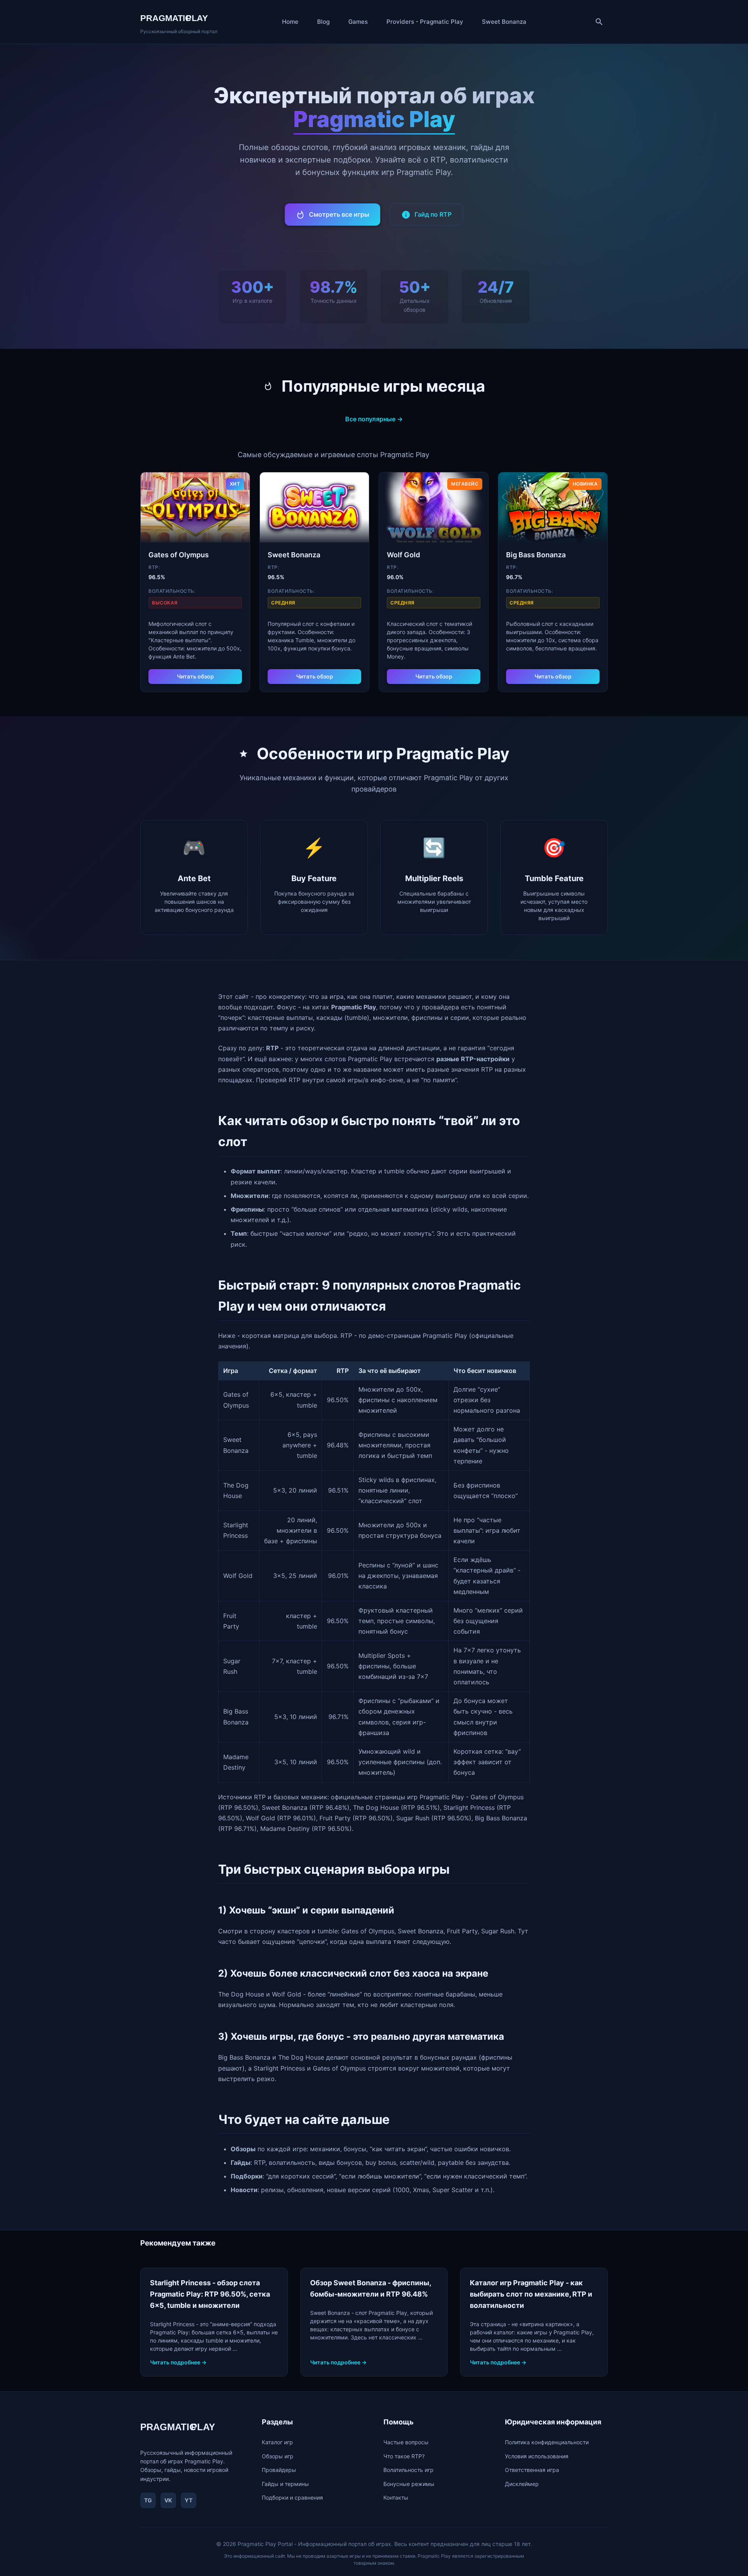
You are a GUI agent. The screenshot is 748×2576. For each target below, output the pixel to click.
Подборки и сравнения (292, 2497)
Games (358, 22)
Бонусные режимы (409, 2484)
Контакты (396, 2497)
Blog (323, 22)
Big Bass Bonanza (536, 555)
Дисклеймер (522, 2484)
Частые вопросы (406, 2442)
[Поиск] (599, 22)
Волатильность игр (408, 2470)
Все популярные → (374, 419)
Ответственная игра (532, 2470)
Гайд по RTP (433, 214)
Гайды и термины (285, 2484)
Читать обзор (195, 676)
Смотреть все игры (339, 214)
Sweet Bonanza (504, 22)
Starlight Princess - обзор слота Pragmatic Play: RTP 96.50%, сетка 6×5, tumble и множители (210, 2294)
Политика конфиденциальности (547, 2442)
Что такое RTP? (404, 2456)
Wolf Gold (403, 555)
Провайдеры (279, 2470)
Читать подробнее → (178, 2362)
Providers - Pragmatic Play (425, 22)
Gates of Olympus (179, 555)
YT (189, 2500)
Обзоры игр (278, 2456)
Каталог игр (277, 2442)
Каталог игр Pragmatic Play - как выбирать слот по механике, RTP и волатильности (531, 2294)
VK (168, 2500)
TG (148, 2500)
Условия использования (537, 2456)
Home (290, 22)
